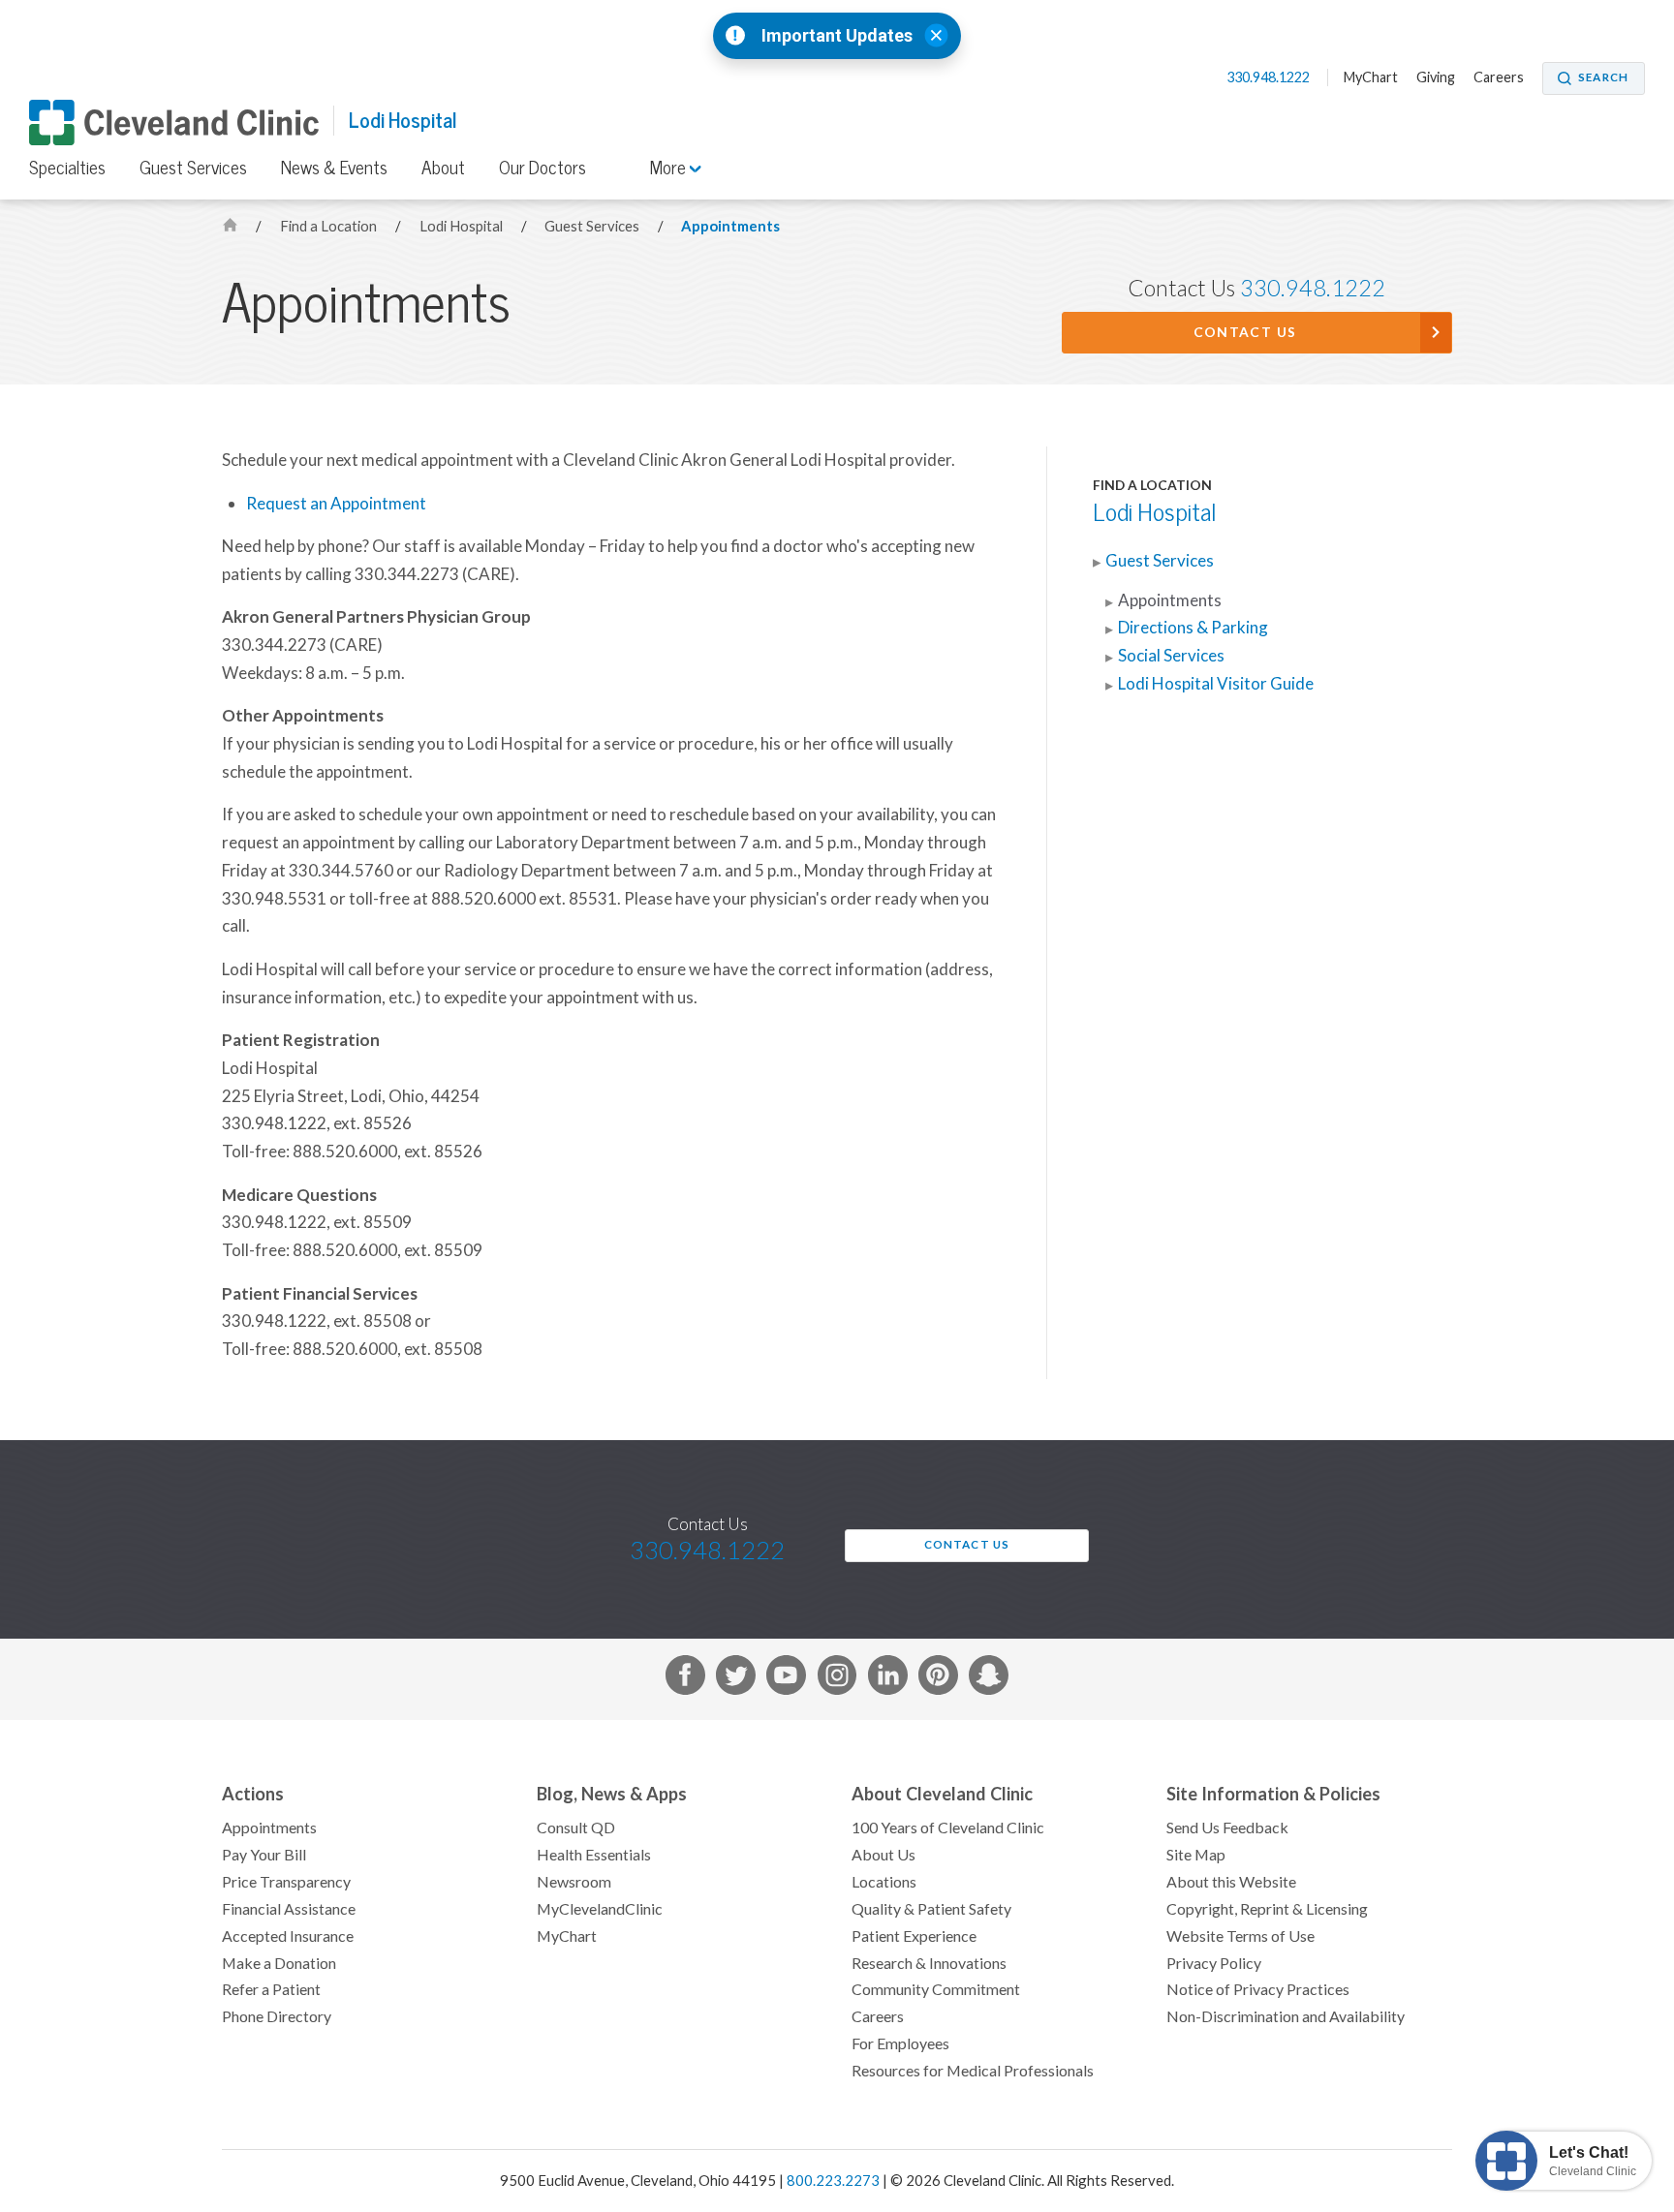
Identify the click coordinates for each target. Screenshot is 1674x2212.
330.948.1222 (1270, 77)
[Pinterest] (938, 1679)
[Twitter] (736, 1679)
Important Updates (837, 36)
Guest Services (193, 168)
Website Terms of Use (1240, 1936)
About (443, 168)
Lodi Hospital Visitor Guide (1216, 684)
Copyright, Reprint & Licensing (1267, 1909)
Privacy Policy (1214, 1963)
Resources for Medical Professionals (973, 2071)
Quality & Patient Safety (931, 1909)
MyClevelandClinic (600, 1909)
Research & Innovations (929, 1963)
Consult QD (576, 1828)
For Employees (900, 2043)
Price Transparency (286, 1882)
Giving (1436, 77)
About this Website (1231, 1882)
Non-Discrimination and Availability (1286, 2016)
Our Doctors (542, 168)
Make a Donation (279, 1963)
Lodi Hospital (403, 121)
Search (1603, 77)
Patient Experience (914, 1936)
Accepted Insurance (288, 1936)
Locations (884, 1882)
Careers (1499, 77)
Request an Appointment (336, 504)
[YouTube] (786, 1679)
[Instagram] (837, 1679)
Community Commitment (936, 1989)
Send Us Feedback (1227, 1828)
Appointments (730, 226)
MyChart (1371, 77)
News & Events (334, 168)
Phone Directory (277, 2016)
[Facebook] (685, 1679)
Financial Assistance (289, 1909)
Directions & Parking (1193, 628)
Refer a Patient (271, 1989)
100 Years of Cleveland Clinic (948, 1828)
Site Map (1196, 1855)
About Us (883, 1855)
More (670, 168)
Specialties (67, 168)
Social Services (1171, 656)
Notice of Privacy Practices (1258, 1989)
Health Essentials (594, 1855)
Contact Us (1245, 332)
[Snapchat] (989, 1679)
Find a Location (330, 226)
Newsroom (574, 1882)
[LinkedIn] (888, 1679)
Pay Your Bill (264, 1855)
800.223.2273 (833, 2181)
